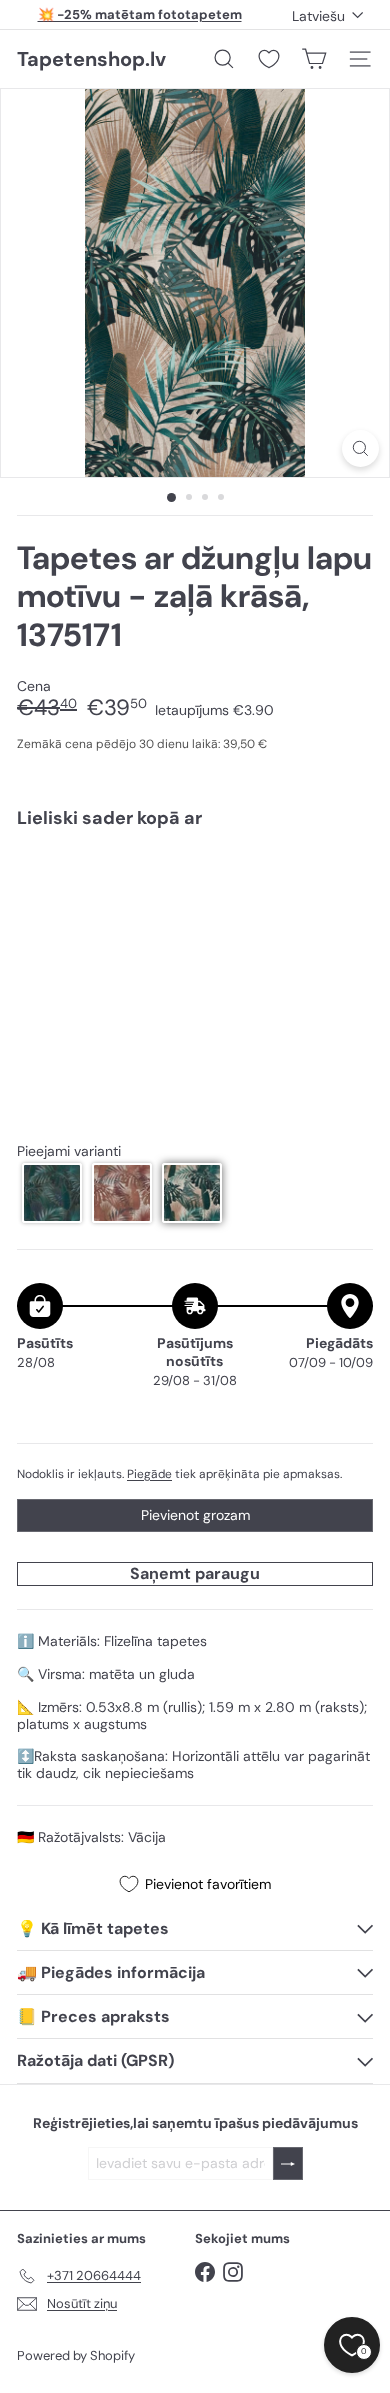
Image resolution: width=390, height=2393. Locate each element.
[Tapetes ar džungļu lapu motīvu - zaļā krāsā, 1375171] (195, 903)
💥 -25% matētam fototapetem (140, 14)
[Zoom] (360, 448)
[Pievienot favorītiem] (346, 885)
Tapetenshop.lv (91, 59)
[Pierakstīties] (288, 2163)
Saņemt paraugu (195, 1573)
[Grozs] (314, 59)
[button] (52, 1193)
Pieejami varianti (69, 1151)
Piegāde (149, 1474)
